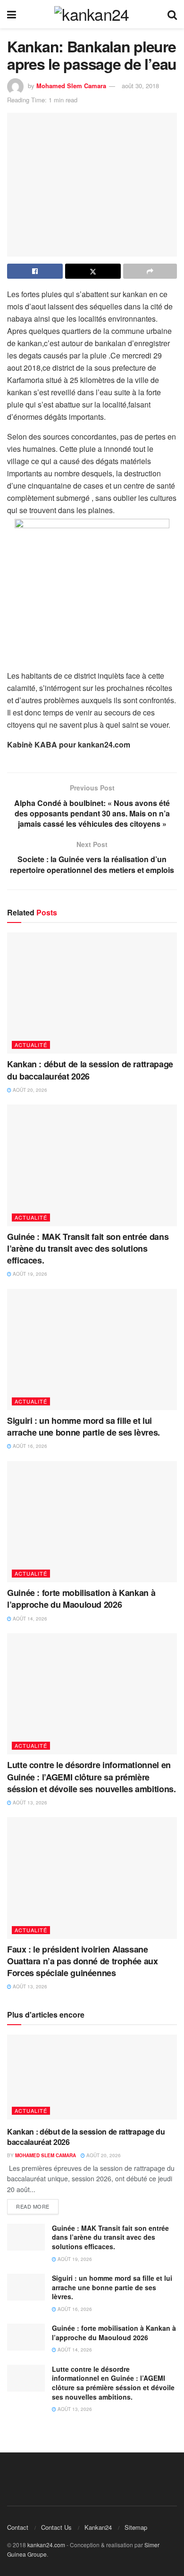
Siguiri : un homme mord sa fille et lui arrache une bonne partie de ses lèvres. (84, 1426)
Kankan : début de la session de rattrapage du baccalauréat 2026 (90, 1070)
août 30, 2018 (140, 86)
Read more (33, 2206)
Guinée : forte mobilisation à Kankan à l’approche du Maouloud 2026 (81, 1599)
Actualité (31, 1045)
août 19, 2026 (29, 1274)
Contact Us (56, 2527)
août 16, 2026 (29, 1446)
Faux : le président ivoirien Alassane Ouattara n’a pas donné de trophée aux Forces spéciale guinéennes (83, 1961)
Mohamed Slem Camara (71, 86)
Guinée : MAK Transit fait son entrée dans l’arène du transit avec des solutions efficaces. (88, 1248)
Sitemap (136, 2527)
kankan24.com (46, 2545)
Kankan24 (98, 2527)
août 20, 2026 (29, 1090)
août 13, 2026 (29, 1803)
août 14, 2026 (29, 1619)
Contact (18, 2527)
